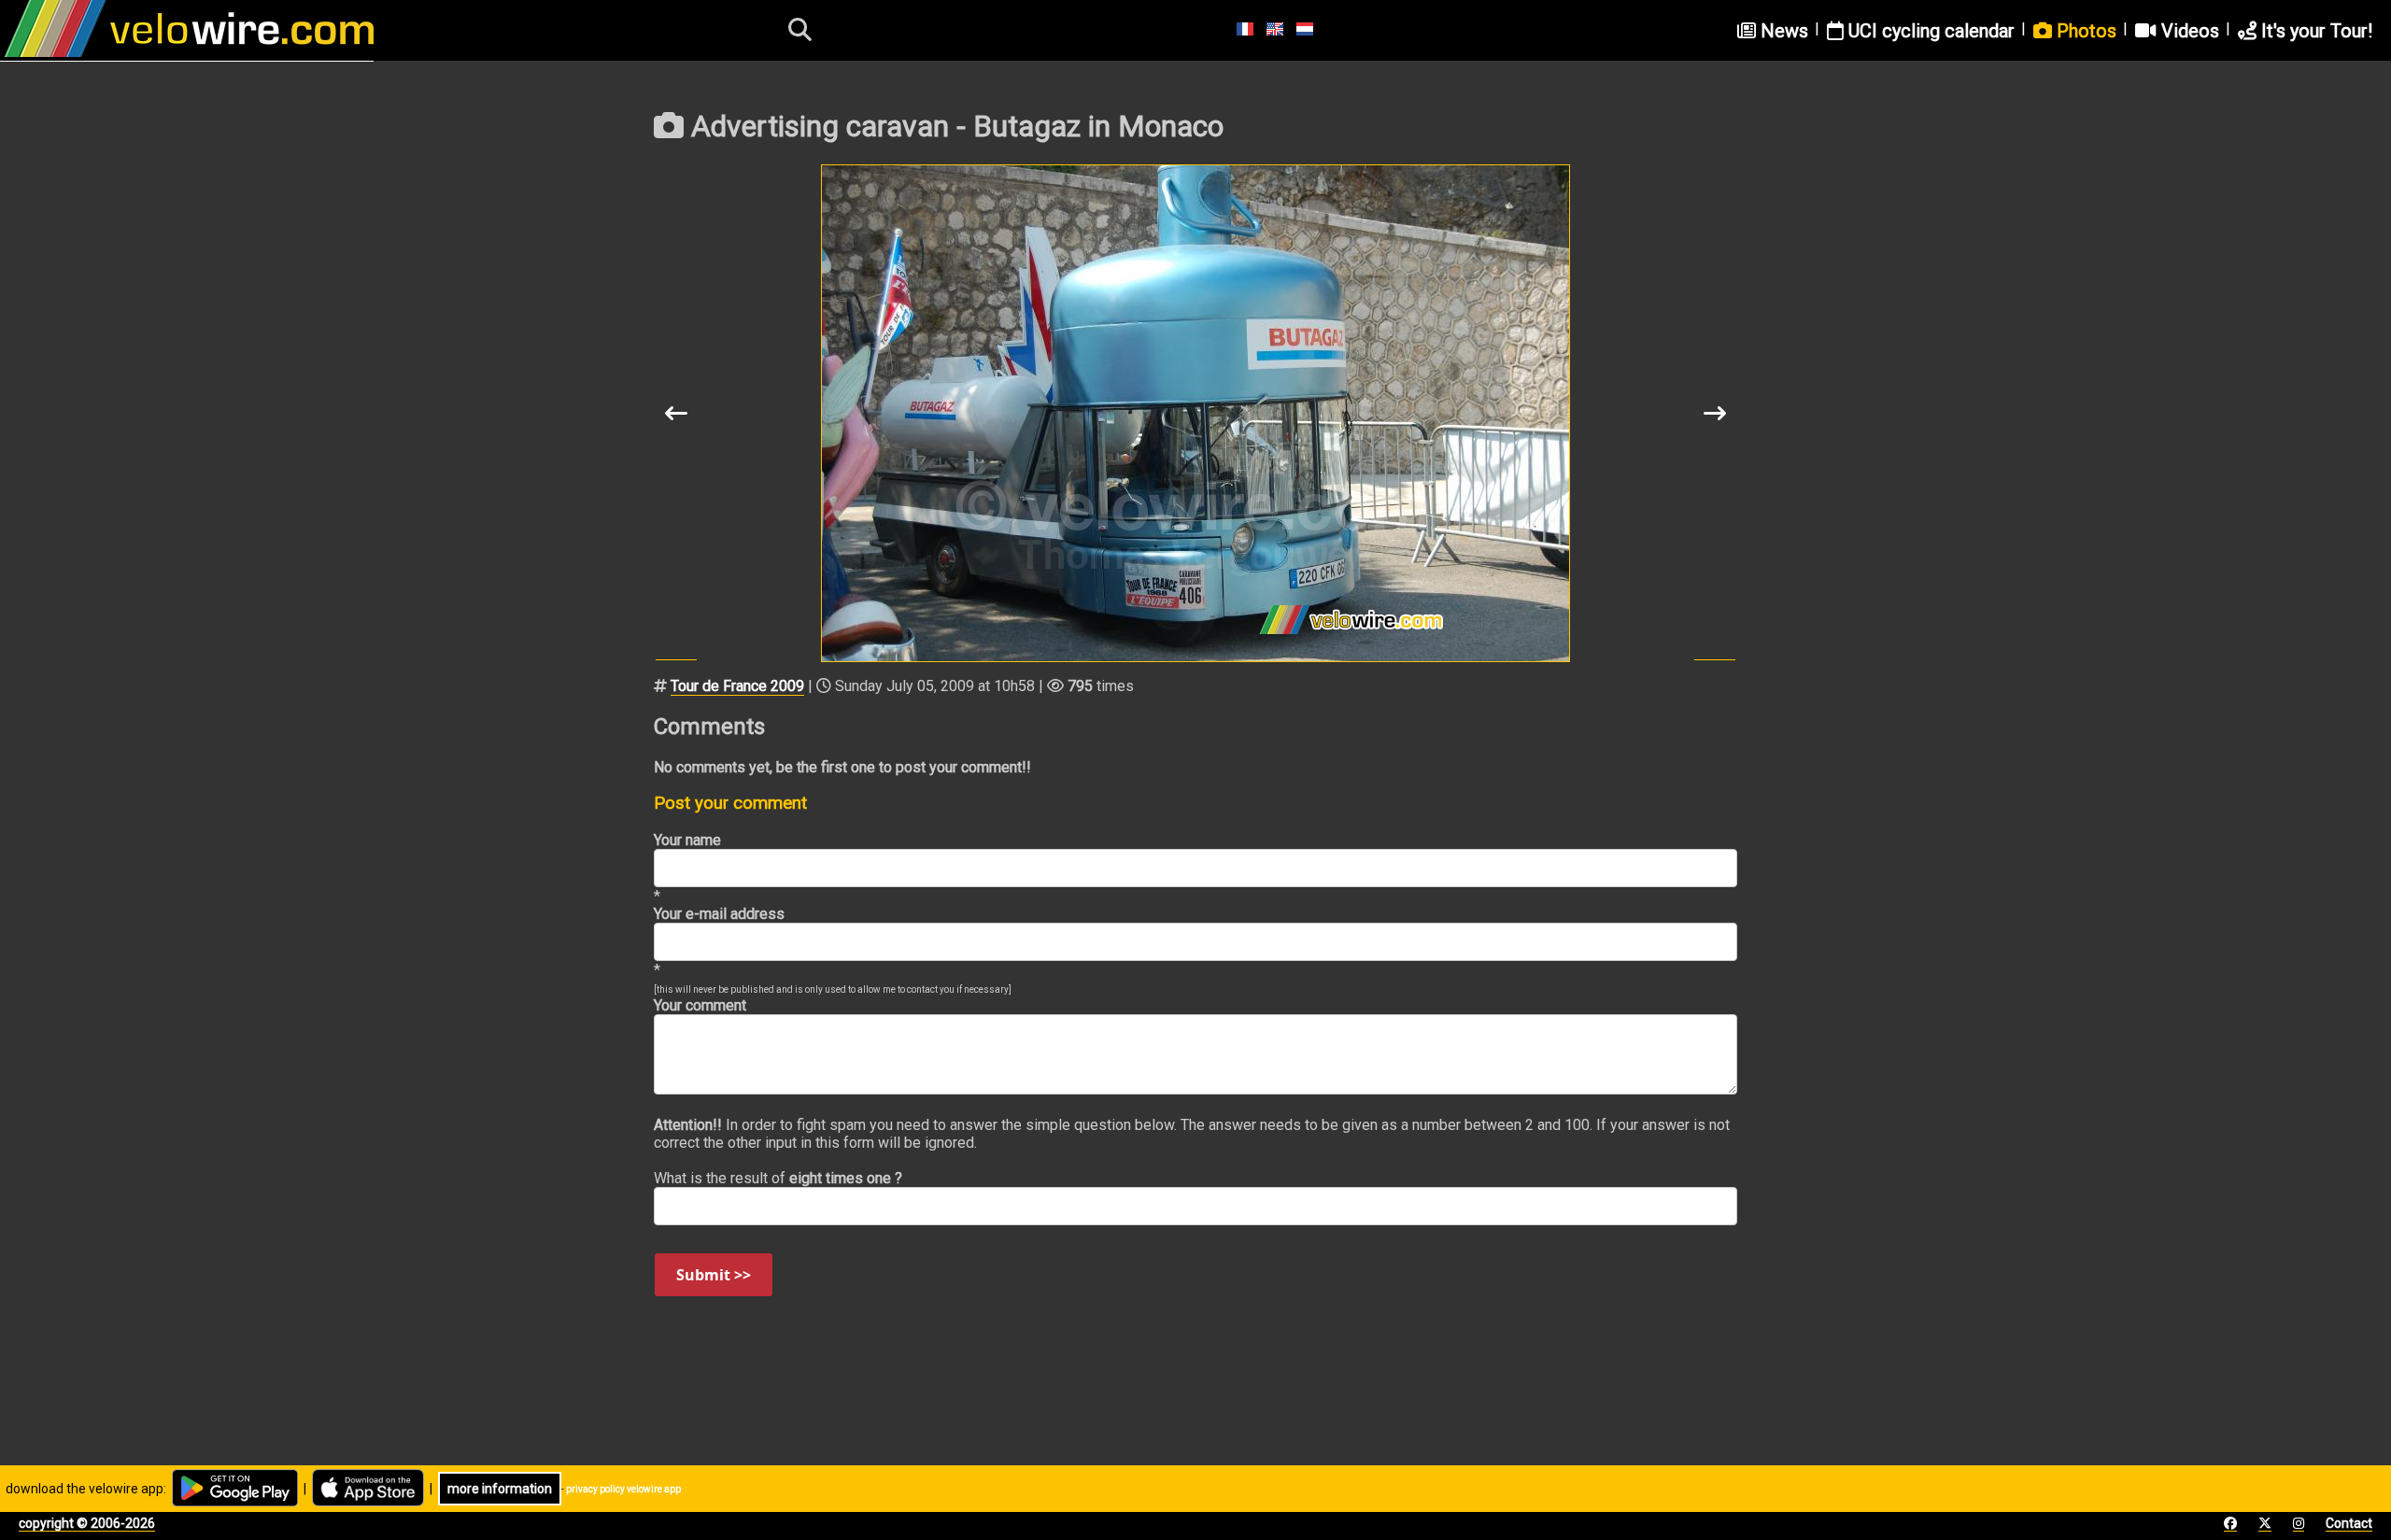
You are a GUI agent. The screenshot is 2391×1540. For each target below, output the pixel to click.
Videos (2188, 31)
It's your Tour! (2314, 31)
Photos (2084, 31)
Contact (2349, 1523)
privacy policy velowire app (623, 1489)
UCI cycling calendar (1929, 31)
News (1782, 31)
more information (500, 1489)
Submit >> (714, 1275)
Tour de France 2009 (737, 686)
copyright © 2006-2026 (87, 1523)
